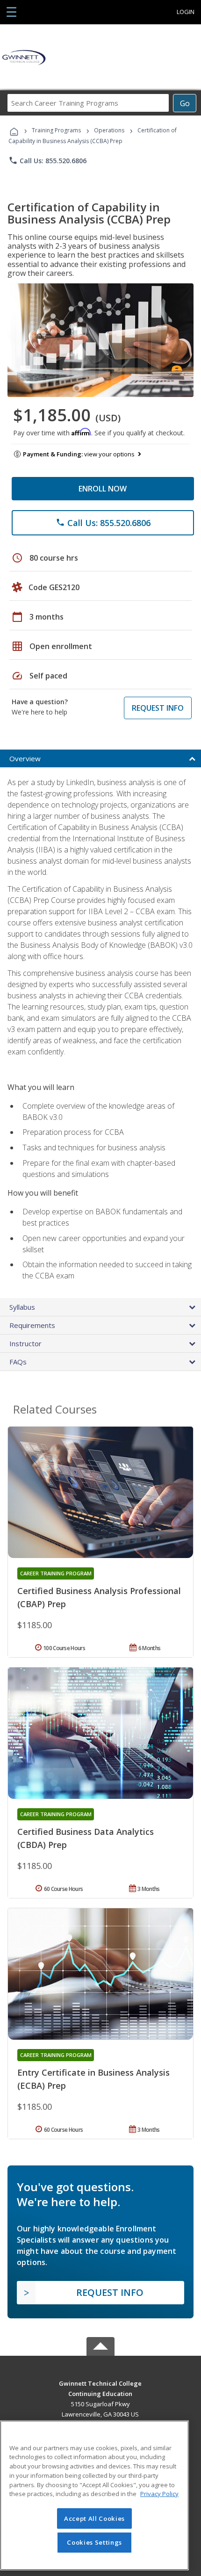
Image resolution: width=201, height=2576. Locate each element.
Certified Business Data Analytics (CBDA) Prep (86, 1838)
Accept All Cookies (94, 2518)
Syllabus (22, 1307)
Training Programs (56, 130)
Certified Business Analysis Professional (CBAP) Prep (99, 1597)
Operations (109, 130)
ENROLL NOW (103, 489)
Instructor (25, 1343)
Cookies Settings (94, 2542)
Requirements (32, 1325)
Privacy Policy (159, 2494)
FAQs (18, 1362)
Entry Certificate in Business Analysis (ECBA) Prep (93, 2079)
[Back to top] (100, 2383)
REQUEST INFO (158, 708)
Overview (25, 758)
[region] (94, 2495)
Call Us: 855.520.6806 (47, 160)
